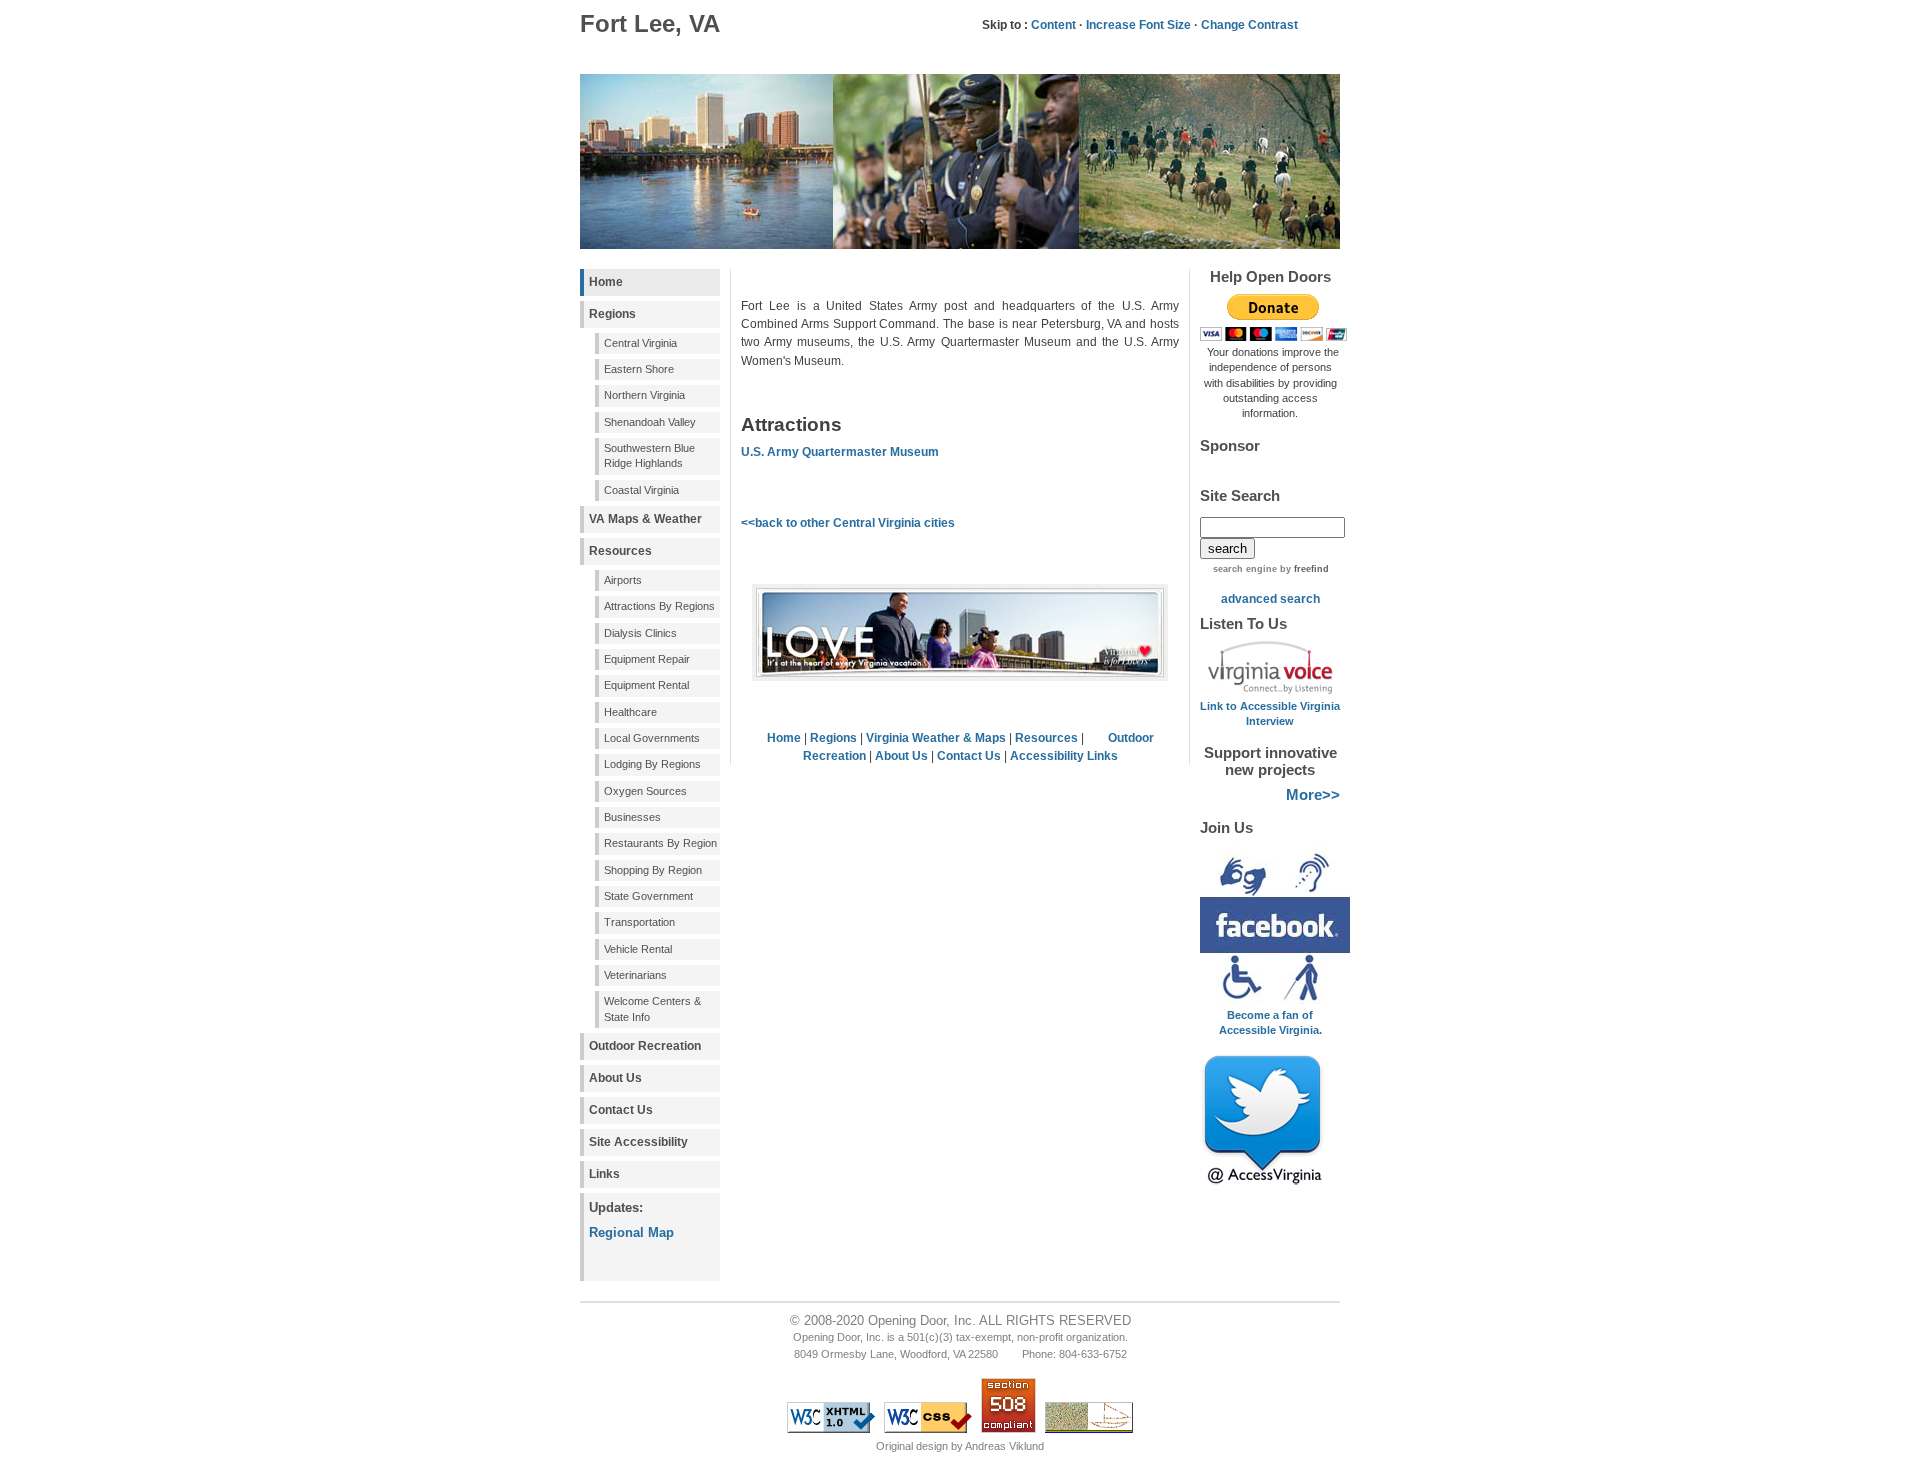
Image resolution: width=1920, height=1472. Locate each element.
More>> (1313, 795)
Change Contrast (1249, 25)
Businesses (632, 817)
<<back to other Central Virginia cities (848, 523)
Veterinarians (635, 975)
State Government (648, 896)
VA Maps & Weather (645, 519)
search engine (1245, 569)
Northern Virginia (644, 395)
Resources (620, 551)
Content (1053, 25)
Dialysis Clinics (640, 633)
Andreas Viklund (1004, 1446)
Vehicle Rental (638, 949)
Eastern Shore (639, 369)
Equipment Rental (646, 685)
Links (604, 1174)
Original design (912, 1446)
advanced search (1270, 599)
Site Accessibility (638, 1142)
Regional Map (631, 1232)
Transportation (639, 922)
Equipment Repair (647, 659)
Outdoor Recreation (645, 1046)
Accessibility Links (1064, 756)
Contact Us (621, 1110)
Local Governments (652, 738)
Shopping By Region (653, 870)
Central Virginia (640, 343)
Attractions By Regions (659, 606)
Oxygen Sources (645, 791)
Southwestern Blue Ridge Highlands (649, 455)
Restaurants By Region (660, 843)
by (1303, 569)
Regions (612, 314)
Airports (623, 580)
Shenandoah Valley (650, 422)
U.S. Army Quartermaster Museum (840, 452)
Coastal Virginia (641, 490)
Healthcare (630, 712)
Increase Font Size (1138, 25)
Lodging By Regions (652, 764)
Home (606, 282)
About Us (615, 1078)
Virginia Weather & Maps (936, 738)
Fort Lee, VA (650, 23)
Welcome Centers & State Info (652, 1008)
